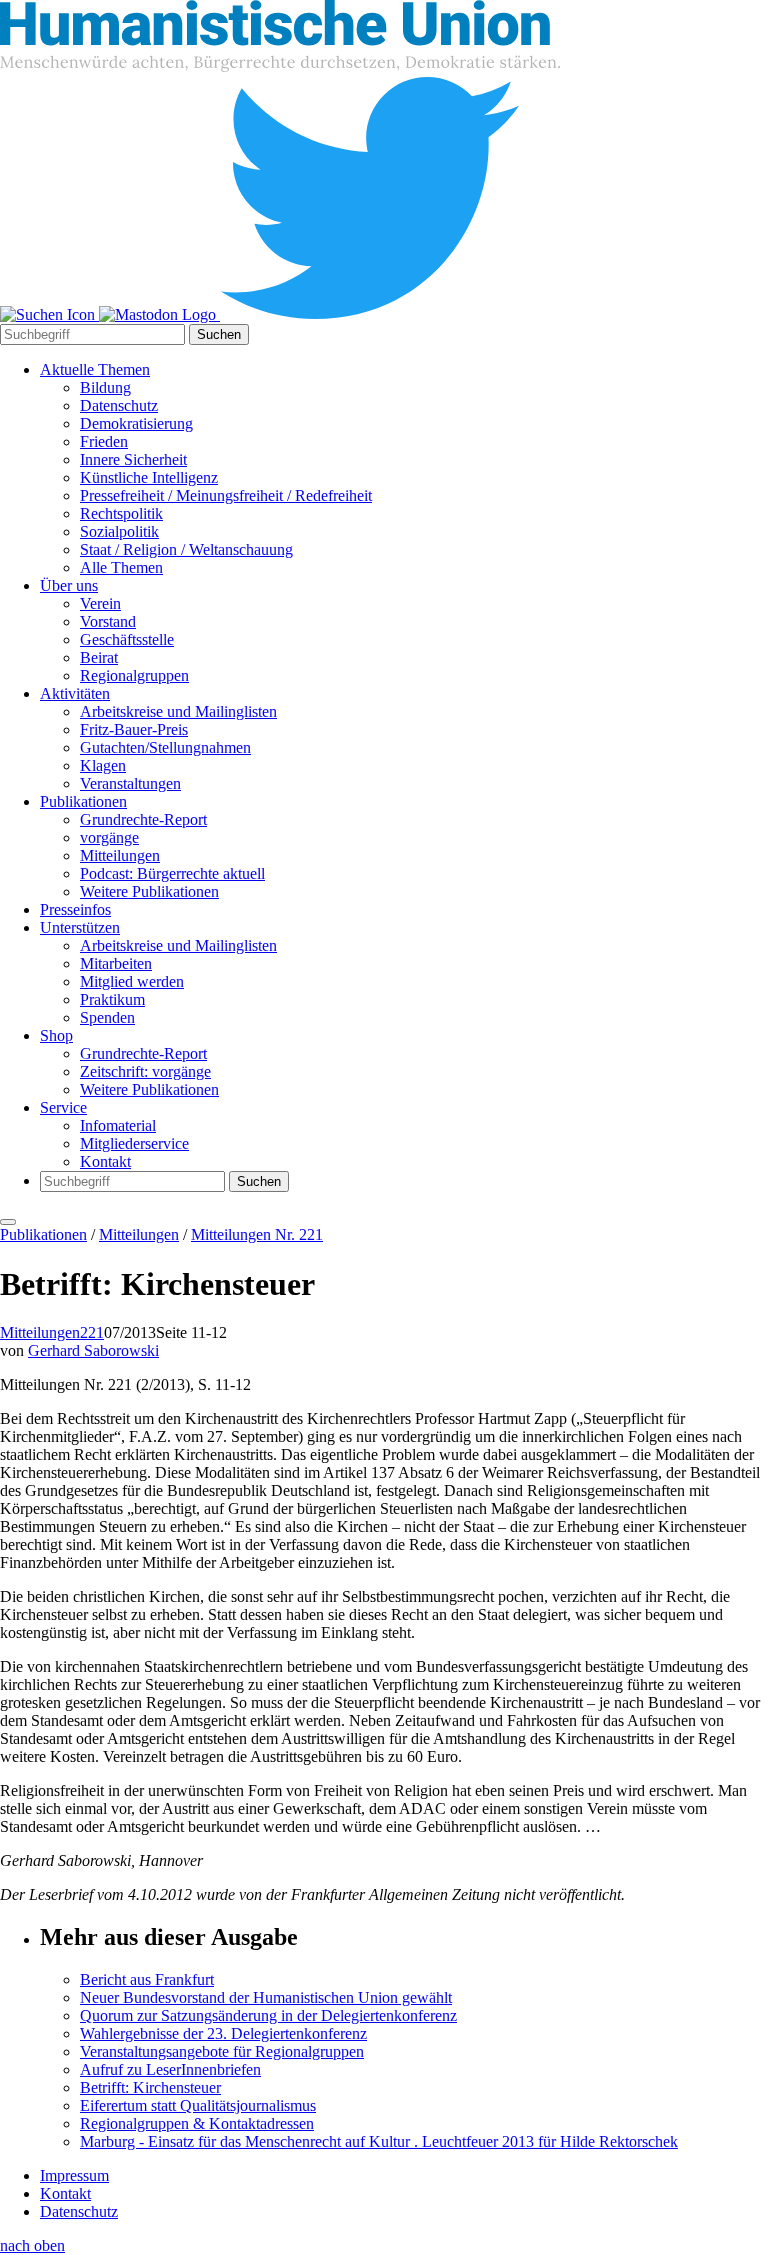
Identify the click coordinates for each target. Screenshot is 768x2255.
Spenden (107, 1017)
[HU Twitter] (370, 314)
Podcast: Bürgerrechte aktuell (172, 873)
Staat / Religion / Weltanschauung (186, 549)
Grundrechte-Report (143, 819)
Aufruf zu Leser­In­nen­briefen (170, 2069)
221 (92, 1332)
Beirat (99, 657)
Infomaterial (118, 1125)
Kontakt (105, 1161)
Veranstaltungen (130, 783)
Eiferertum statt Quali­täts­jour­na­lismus (198, 2105)
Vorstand (108, 621)
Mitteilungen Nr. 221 (257, 1234)
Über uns (69, 585)
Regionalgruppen (134, 675)
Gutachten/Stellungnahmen (165, 747)
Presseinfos (75, 909)
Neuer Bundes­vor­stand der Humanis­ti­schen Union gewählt (266, 1997)
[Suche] (49, 314)
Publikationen (83, 801)
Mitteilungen (120, 855)
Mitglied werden (132, 981)
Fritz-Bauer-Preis (134, 729)
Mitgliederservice (134, 1143)
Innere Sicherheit (133, 459)
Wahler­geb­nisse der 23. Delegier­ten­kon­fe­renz (223, 2033)
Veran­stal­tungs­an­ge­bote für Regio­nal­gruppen (222, 2051)
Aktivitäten (75, 693)
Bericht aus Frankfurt (147, 1979)
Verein (100, 603)
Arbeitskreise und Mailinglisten (178, 711)
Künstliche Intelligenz (149, 477)
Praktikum (112, 999)
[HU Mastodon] (159, 314)
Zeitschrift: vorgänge (145, 1071)
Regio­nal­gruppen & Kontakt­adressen (197, 2123)
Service (63, 1107)
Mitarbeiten (116, 963)
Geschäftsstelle (127, 639)
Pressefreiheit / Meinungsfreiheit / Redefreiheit (226, 495)
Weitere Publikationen (149, 891)
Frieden (104, 441)
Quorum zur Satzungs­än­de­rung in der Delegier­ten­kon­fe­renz (268, 2015)
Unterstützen (80, 927)
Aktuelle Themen (95, 369)
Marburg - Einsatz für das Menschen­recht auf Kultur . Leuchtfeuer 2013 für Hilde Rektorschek (379, 2141)
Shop (56, 1035)
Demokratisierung (136, 423)
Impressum (74, 2175)
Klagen (103, 765)
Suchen (219, 334)
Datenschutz (119, 405)
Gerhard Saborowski (93, 1350)
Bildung (105, 387)
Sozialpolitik (119, 531)
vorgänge (109, 837)
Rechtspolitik (121, 513)
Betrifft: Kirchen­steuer (150, 2087)
